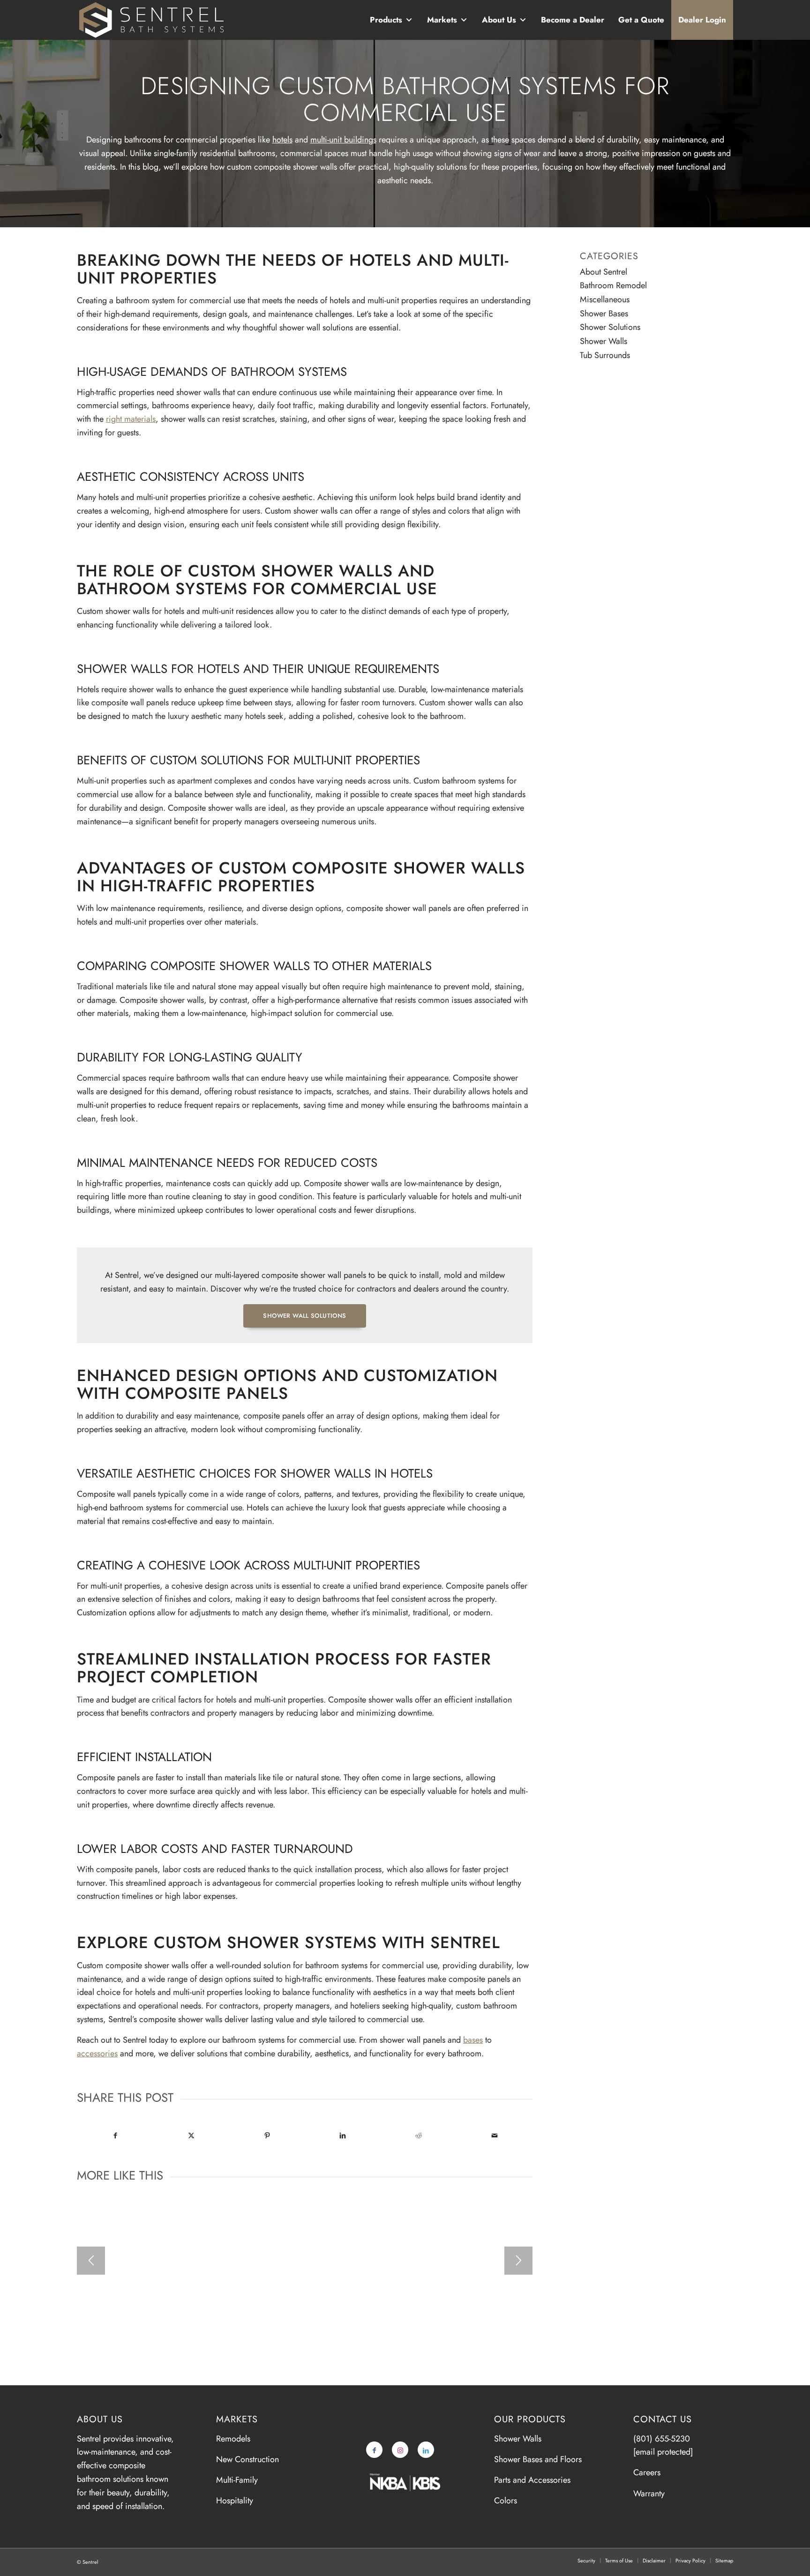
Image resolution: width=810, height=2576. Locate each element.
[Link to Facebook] (374, 2450)
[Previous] (91, 2261)
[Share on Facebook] (115, 2135)
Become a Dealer (573, 20)
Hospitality (235, 2501)
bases (473, 2040)
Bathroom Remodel (613, 285)
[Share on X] (191, 2135)
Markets (442, 20)
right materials (131, 419)
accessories (97, 2053)
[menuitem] (586, 2561)
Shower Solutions (610, 327)
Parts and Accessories (532, 2480)
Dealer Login (702, 20)
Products (386, 20)
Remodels (233, 2439)
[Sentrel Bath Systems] (152, 20)
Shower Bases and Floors (538, 2459)
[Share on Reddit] (419, 2135)
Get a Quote (641, 20)
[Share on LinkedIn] (343, 2135)
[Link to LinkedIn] (426, 2450)
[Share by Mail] (494, 2135)
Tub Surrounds (605, 355)
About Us (499, 20)
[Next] (518, 2261)
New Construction (247, 2459)
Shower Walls (604, 341)
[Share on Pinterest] (267, 2135)
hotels (282, 140)
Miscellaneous (605, 299)
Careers (647, 2472)
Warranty (649, 2494)
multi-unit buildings (343, 140)
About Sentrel (604, 272)
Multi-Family (237, 2480)
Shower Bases (604, 314)
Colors (506, 2501)
